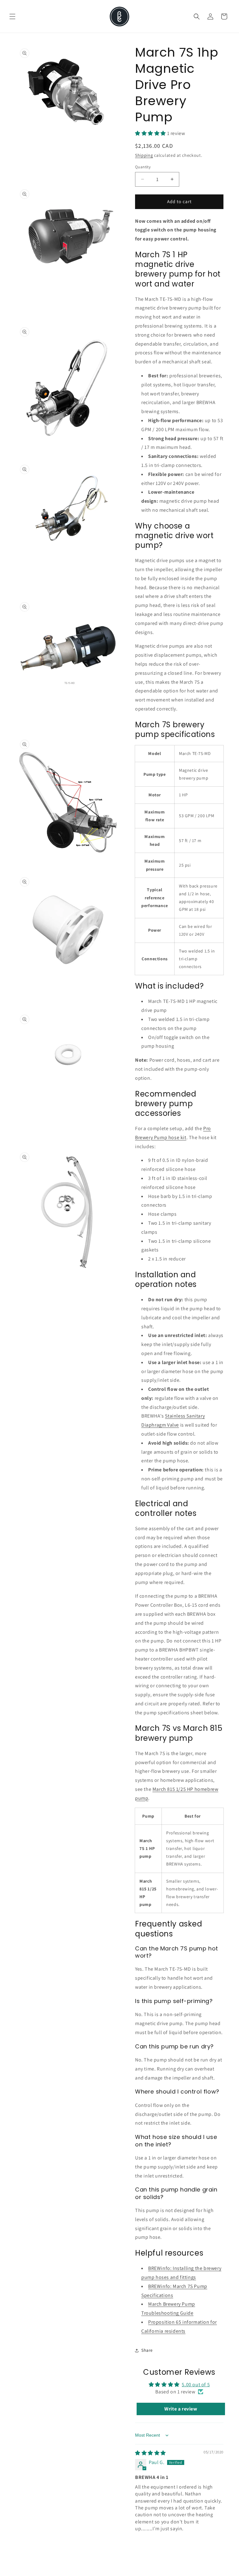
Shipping (144, 155)
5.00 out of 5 (196, 2385)
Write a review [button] (181, 2409)
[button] (12, 16)
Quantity (143, 167)
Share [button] (147, 2350)
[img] (150, 2453)
